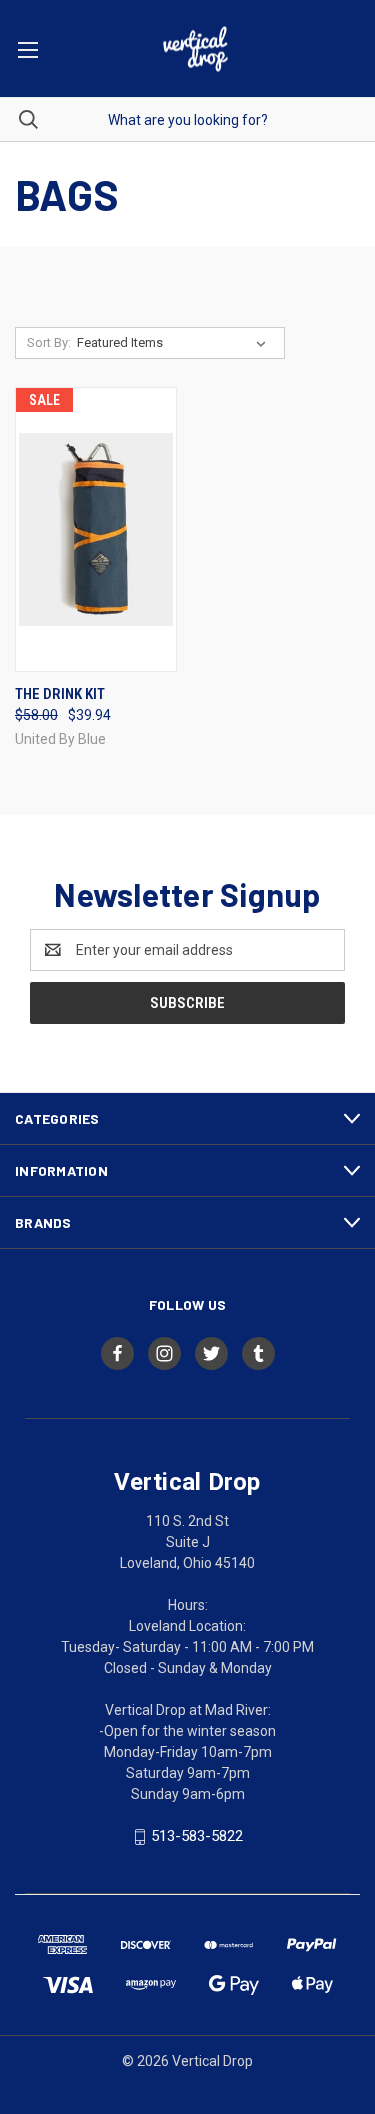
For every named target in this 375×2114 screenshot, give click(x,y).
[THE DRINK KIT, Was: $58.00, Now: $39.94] (96, 529)
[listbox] (175, 343)
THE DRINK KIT (60, 694)
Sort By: (49, 342)
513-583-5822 (197, 1836)
